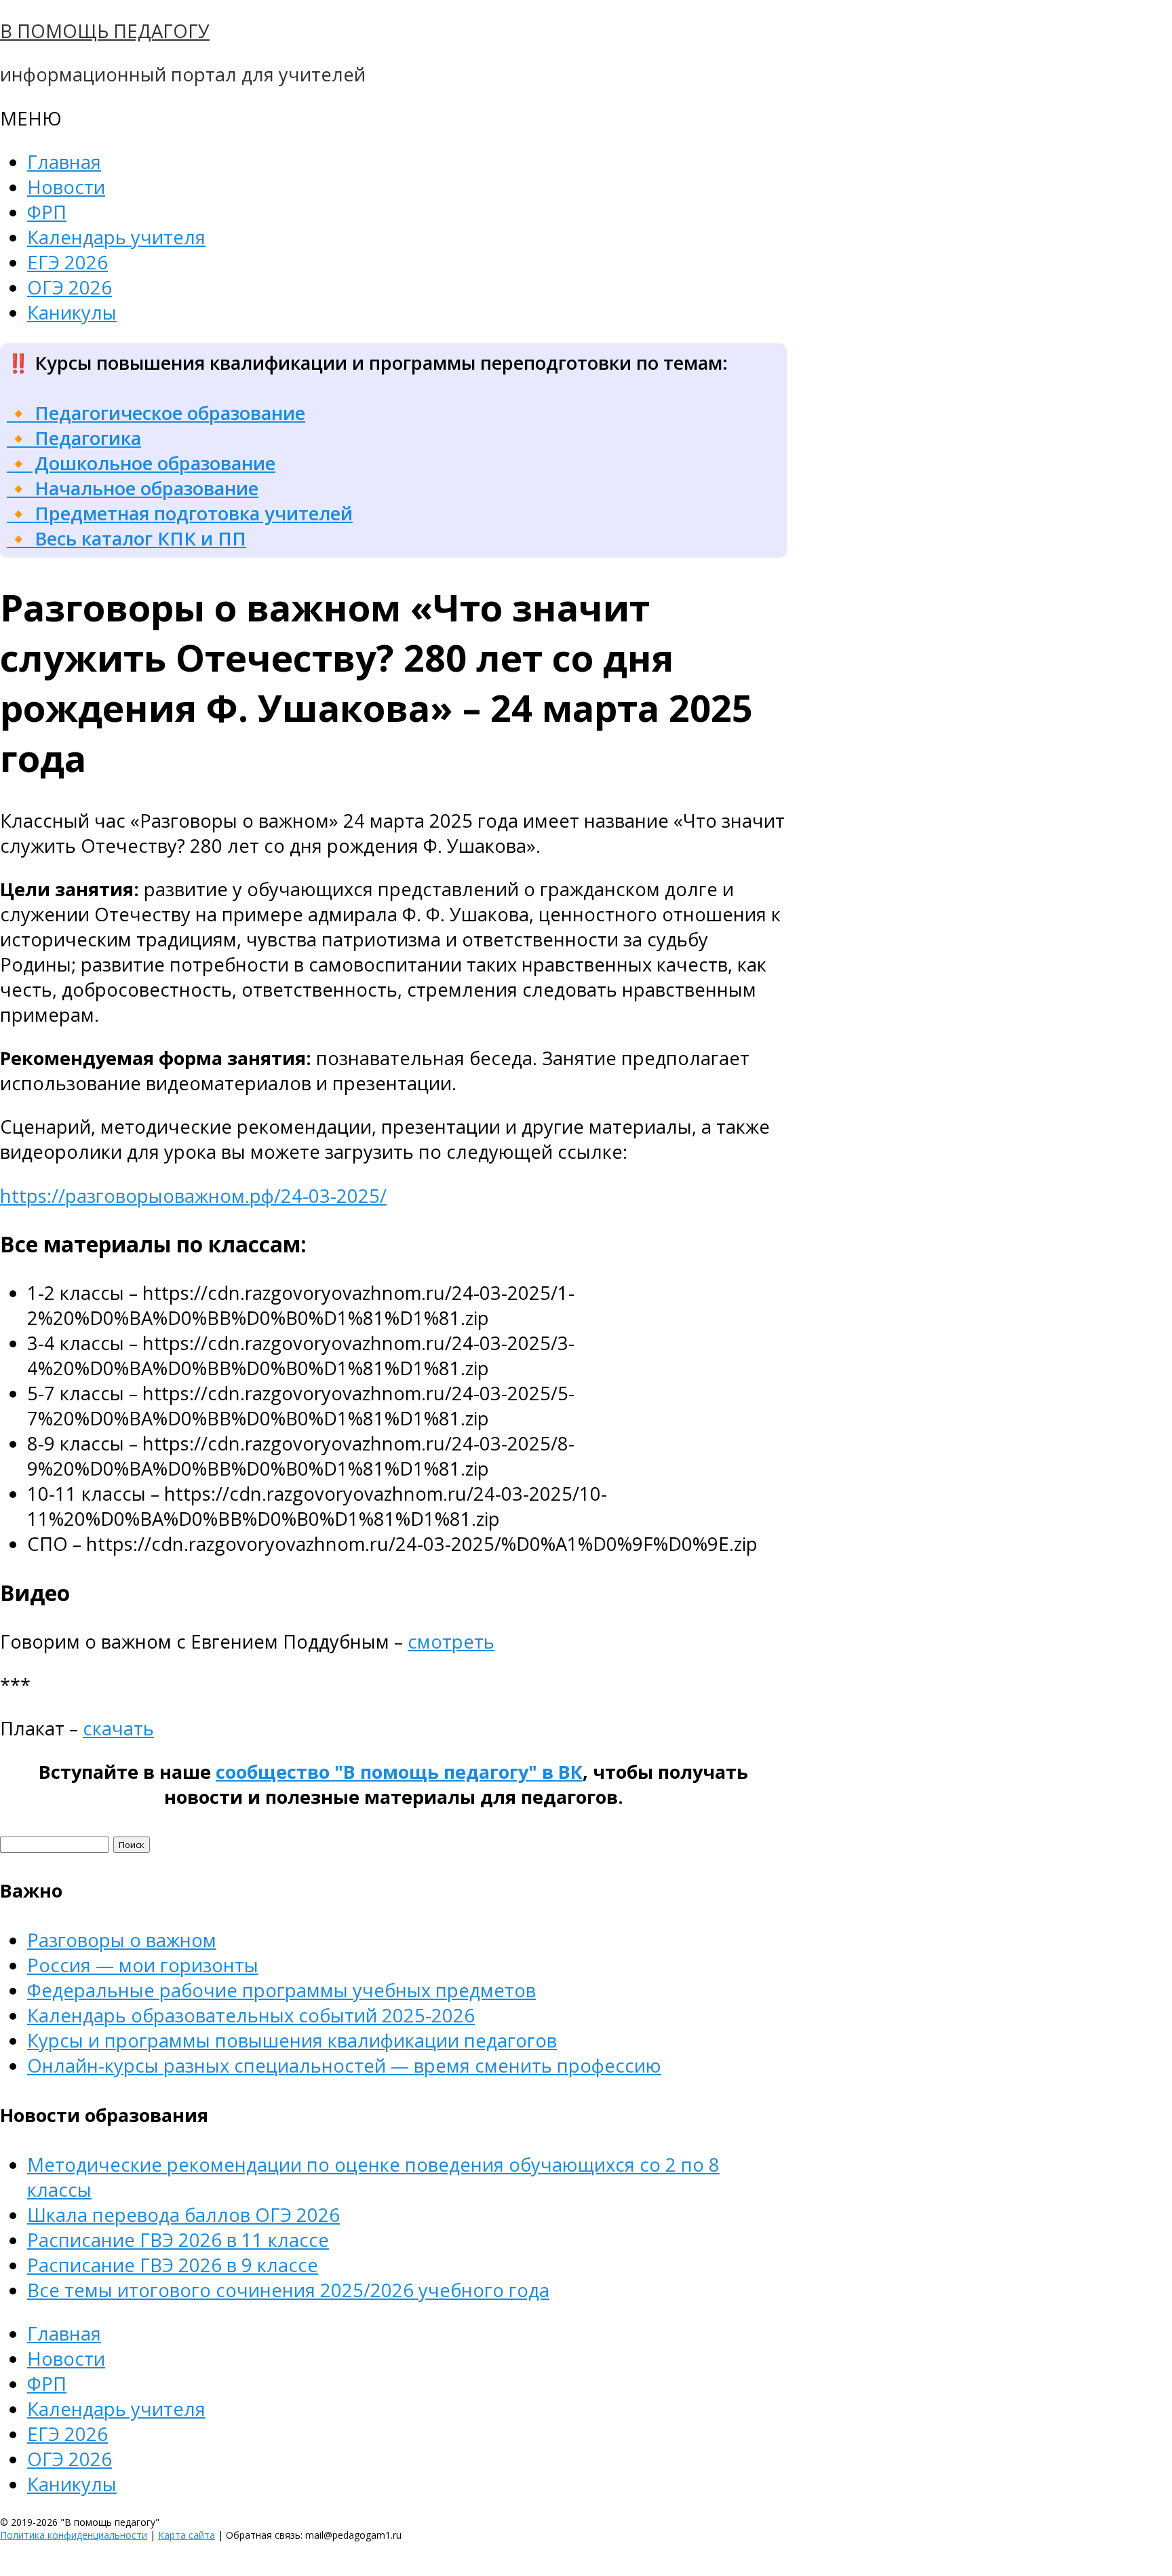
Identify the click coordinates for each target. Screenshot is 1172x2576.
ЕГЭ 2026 (67, 262)
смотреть (451, 1641)
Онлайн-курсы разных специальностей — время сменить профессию (344, 2065)
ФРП (47, 212)
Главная (64, 162)
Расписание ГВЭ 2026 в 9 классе (173, 2265)
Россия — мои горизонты (143, 1965)
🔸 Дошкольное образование (141, 463)
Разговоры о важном (122, 1940)
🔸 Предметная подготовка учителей (180, 513)
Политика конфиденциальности (74, 2535)
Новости (66, 187)
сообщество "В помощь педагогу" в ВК (399, 1772)
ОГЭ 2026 (70, 287)
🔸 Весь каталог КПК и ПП (126, 538)
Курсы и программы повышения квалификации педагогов (292, 2040)
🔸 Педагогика (74, 438)
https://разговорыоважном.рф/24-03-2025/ (193, 1196)
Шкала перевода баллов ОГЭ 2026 (183, 2215)
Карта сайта (187, 2535)
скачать (118, 1728)
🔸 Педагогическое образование (156, 413)
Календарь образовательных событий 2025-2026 (251, 2015)
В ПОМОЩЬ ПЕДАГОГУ (105, 31)
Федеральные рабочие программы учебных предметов (281, 1990)
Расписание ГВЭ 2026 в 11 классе (178, 2240)
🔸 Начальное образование (133, 488)
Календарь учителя (116, 237)
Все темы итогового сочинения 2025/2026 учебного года (288, 2290)
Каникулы (72, 312)
